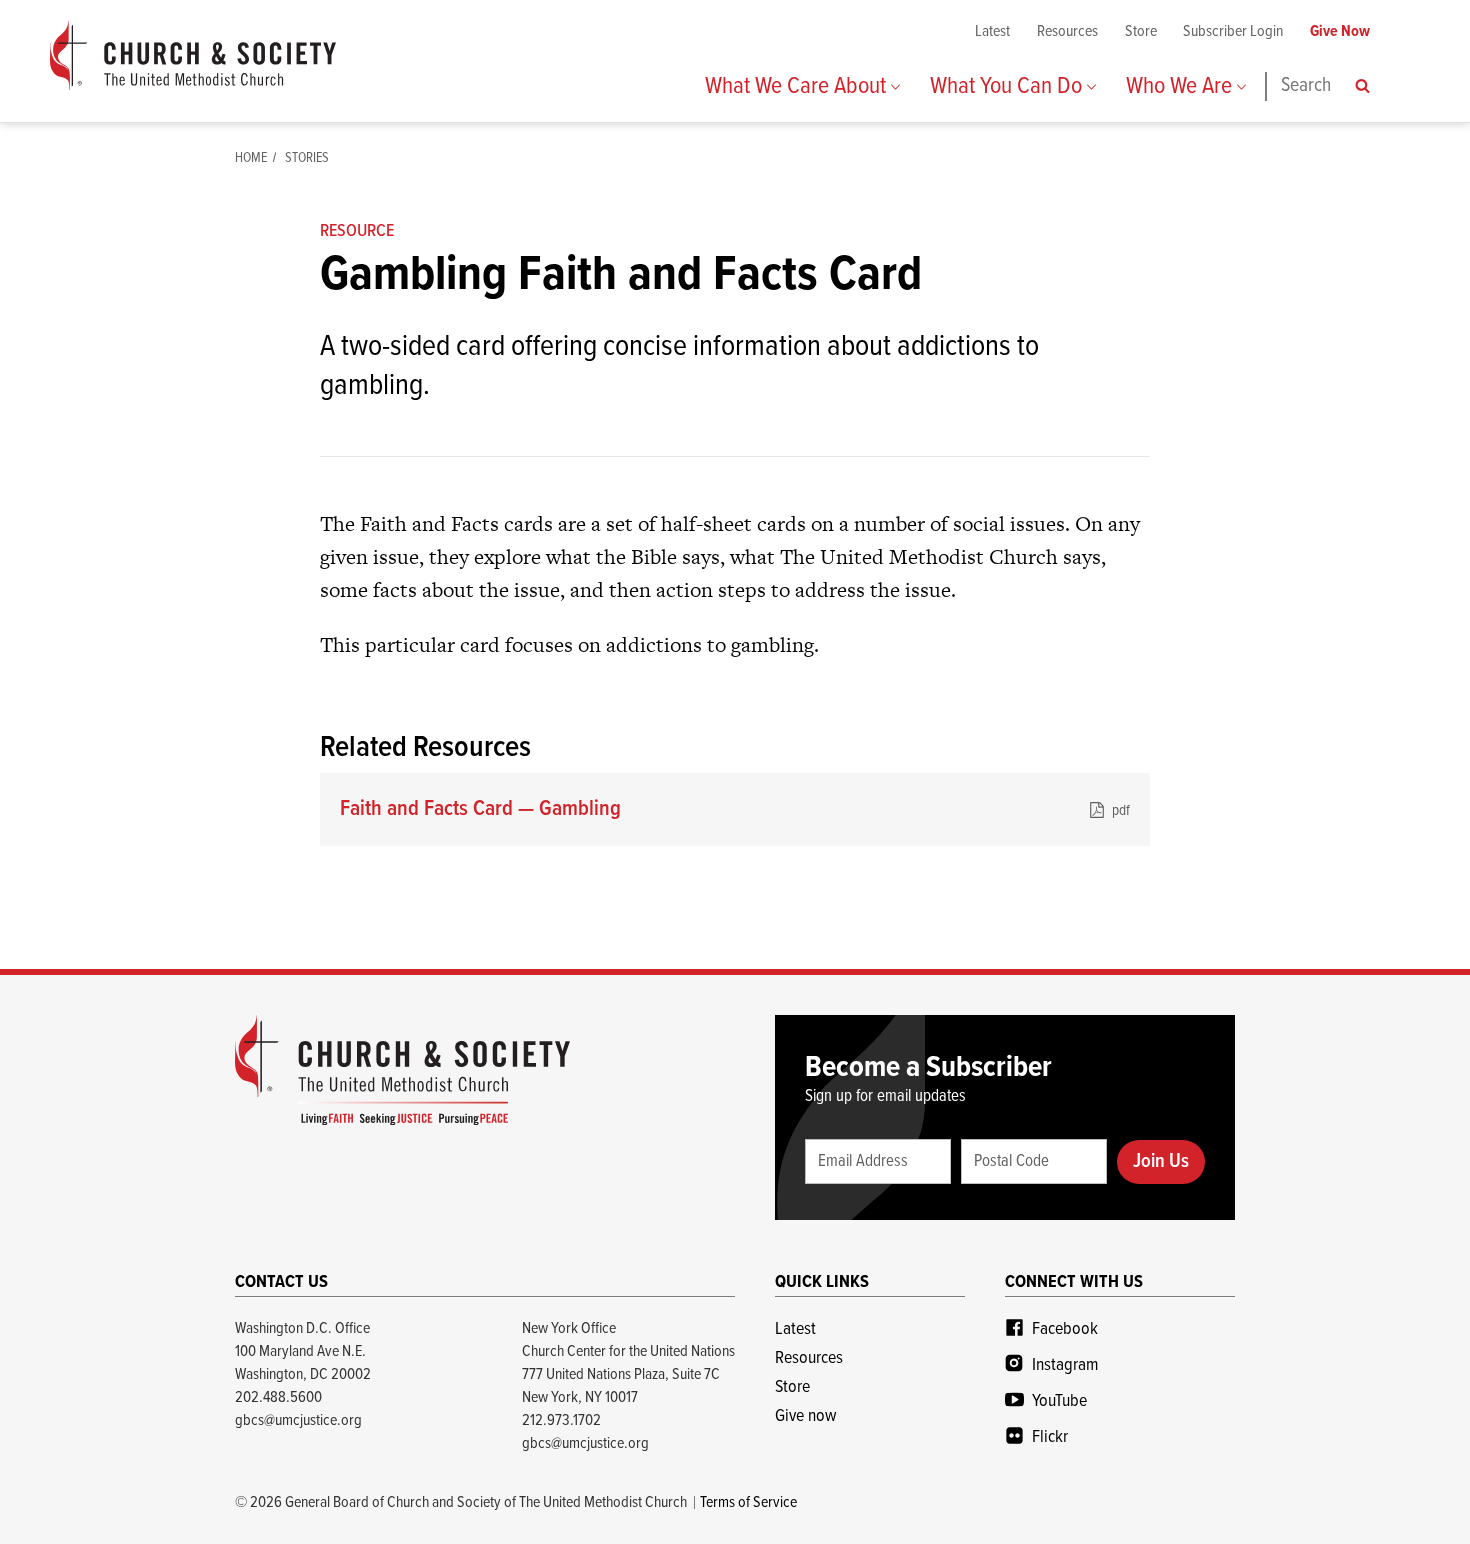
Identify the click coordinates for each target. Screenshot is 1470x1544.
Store (1141, 31)
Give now (805, 1416)
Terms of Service (748, 1502)
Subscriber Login (1233, 31)
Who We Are (1181, 86)
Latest (992, 31)
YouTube (1059, 1401)
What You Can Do (1008, 86)
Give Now (1340, 31)
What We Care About (798, 86)
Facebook (1065, 1329)
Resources (1067, 31)
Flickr (1050, 1437)
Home (251, 158)
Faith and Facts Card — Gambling (735, 809)
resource (357, 231)
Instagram (1065, 1365)
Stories (307, 158)
